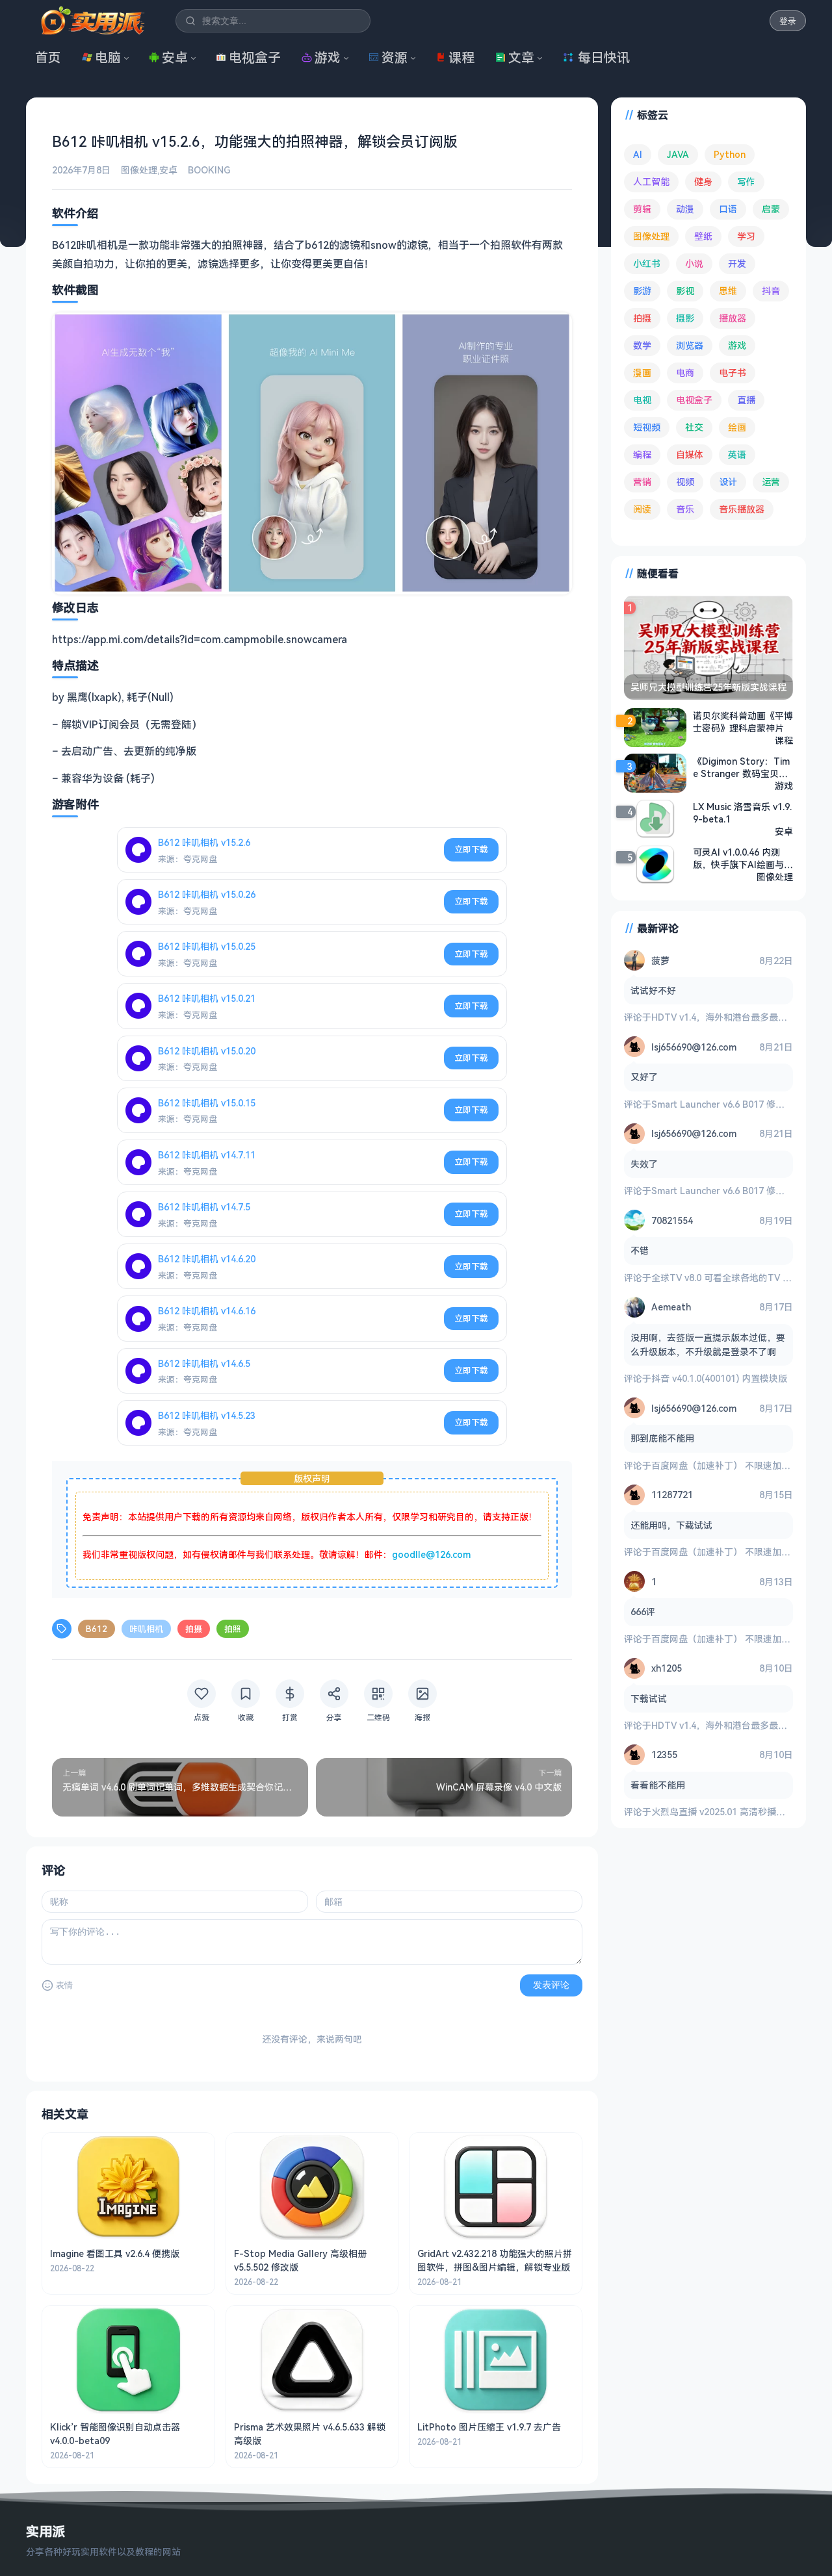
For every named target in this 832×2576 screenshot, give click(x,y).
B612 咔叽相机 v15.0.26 (207, 894)
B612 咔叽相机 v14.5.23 (207, 1415)
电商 (685, 373)
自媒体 (690, 454)
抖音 (771, 291)
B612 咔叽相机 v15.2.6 (204, 842)
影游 (642, 291)
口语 (728, 209)
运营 (771, 482)
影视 (685, 291)
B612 (97, 1629)
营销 (642, 482)
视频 (685, 482)
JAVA (678, 154)
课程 (461, 57)
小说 (694, 263)
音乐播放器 (742, 509)
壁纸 (703, 236)
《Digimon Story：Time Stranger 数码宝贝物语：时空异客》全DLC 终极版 (741, 767)
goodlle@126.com (431, 1554)
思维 (728, 291)
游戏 (328, 57)
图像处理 (139, 170)
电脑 (108, 57)
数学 (642, 345)
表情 (64, 1985)
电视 (642, 400)
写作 (746, 182)
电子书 (733, 373)
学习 (746, 236)
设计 (728, 482)
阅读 (642, 509)
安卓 (175, 57)
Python (730, 154)
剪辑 (642, 209)
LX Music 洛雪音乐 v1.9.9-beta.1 (742, 813)
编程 (642, 454)
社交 (694, 427)
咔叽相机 (146, 1629)
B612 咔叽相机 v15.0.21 (207, 998)
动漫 (685, 209)
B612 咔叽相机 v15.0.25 (207, 946)
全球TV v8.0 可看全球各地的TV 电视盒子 (735, 1278)
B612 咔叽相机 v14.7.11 (207, 1155)
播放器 (733, 318)
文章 (521, 57)
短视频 (647, 427)
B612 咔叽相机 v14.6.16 (207, 1311)
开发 (737, 263)
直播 (746, 400)
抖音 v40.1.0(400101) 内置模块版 (719, 1378)
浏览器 (690, 345)
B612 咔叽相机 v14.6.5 (204, 1363)
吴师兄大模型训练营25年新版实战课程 (708, 687)
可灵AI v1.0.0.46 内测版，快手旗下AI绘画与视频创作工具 (743, 858)
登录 (788, 21)
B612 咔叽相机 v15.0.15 (207, 1103)
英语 (737, 454)
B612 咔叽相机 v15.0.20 (207, 1051)
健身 (703, 182)
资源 (395, 57)
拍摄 (194, 1629)
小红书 (647, 263)
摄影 (685, 318)
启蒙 (771, 209)
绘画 (737, 427)
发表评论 (551, 1985)
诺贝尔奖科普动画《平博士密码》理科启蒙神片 (743, 722)
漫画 (642, 373)
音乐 (685, 509)
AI (638, 154)
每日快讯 (604, 57)
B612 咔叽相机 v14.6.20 (207, 1259)
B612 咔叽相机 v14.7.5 (204, 1207)
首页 (48, 57)
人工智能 (651, 182)
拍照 (233, 1629)
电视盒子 (255, 57)
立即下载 (471, 849)
